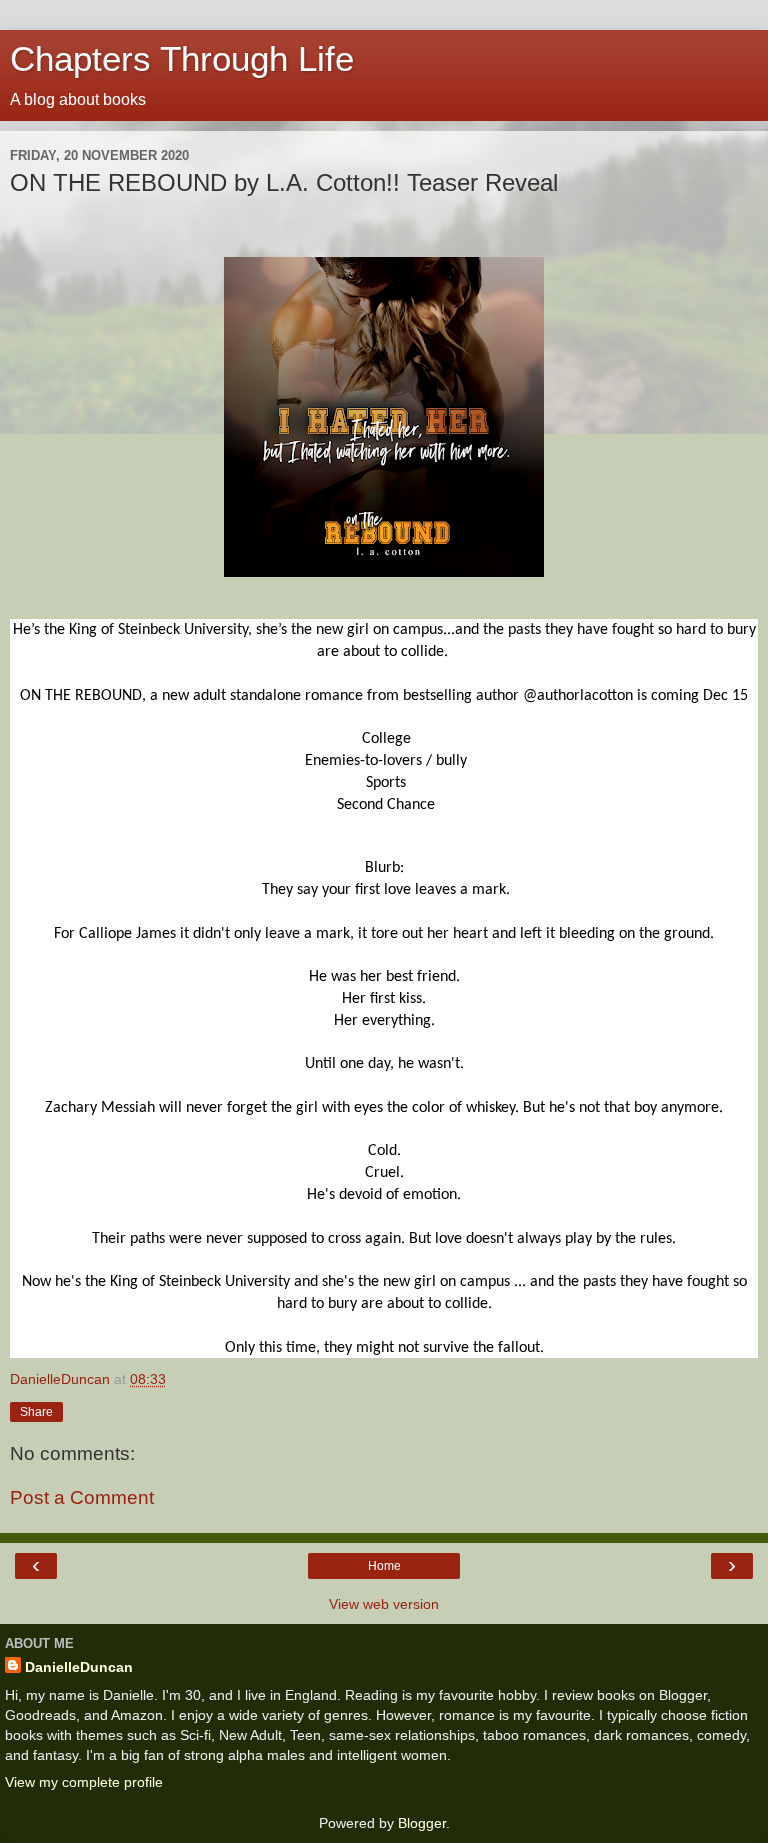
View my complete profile (84, 1782)
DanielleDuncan (79, 1667)
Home (384, 1566)
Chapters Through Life (182, 59)
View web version (384, 1604)
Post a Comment (82, 1497)
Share (36, 1412)
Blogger (422, 1823)
